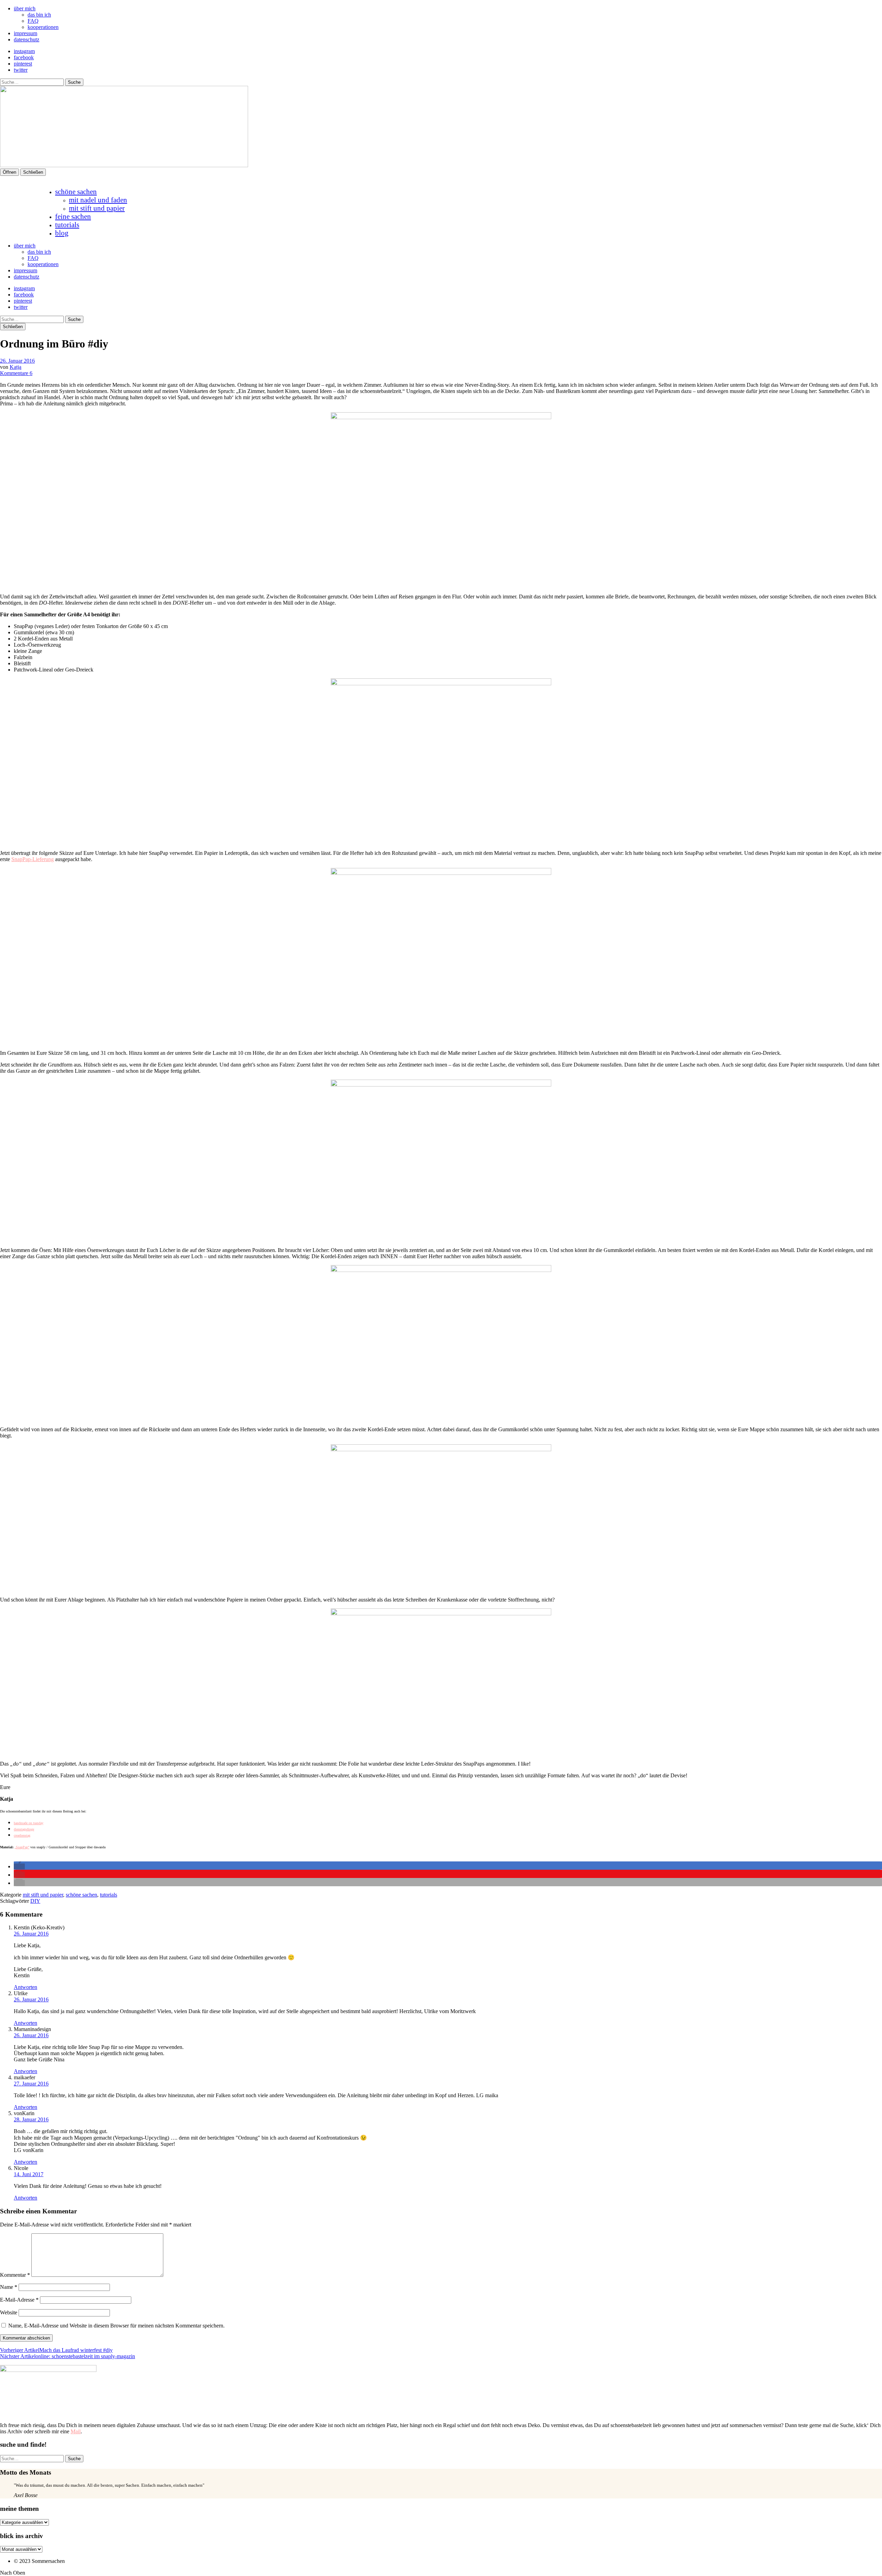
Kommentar (15, 2275)
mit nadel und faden (98, 200)
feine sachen (73, 216)
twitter (21, 70)
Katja (16, 367)
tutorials (67, 225)
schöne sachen (76, 191)
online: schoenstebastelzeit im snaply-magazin (68, 2356)
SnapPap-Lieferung (33, 859)
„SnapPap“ (22, 1847)
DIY (35, 1901)
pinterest (23, 64)
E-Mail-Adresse (19, 2300)
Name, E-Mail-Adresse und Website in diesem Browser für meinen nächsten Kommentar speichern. (116, 2326)
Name (9, 2287)
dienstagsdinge (24, 1829)
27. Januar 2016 (31, 2084)
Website (9, 2312)
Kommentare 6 (16, 373)
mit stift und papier (97, 208)
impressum (25, 33)
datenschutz (27, 39)
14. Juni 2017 (29, 2174)
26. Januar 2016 (17, 361)
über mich (25, 8)
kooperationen (43, 27)
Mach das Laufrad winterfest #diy (56, 2350)
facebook (24, 57)
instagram (24, 51)
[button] (19, 1866)
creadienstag (22, 1835)
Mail (76, 2431)
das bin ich (39, 15)
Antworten (25, 1987)
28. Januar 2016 (31, 2119)
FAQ (33, 21)
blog (62, 233)
